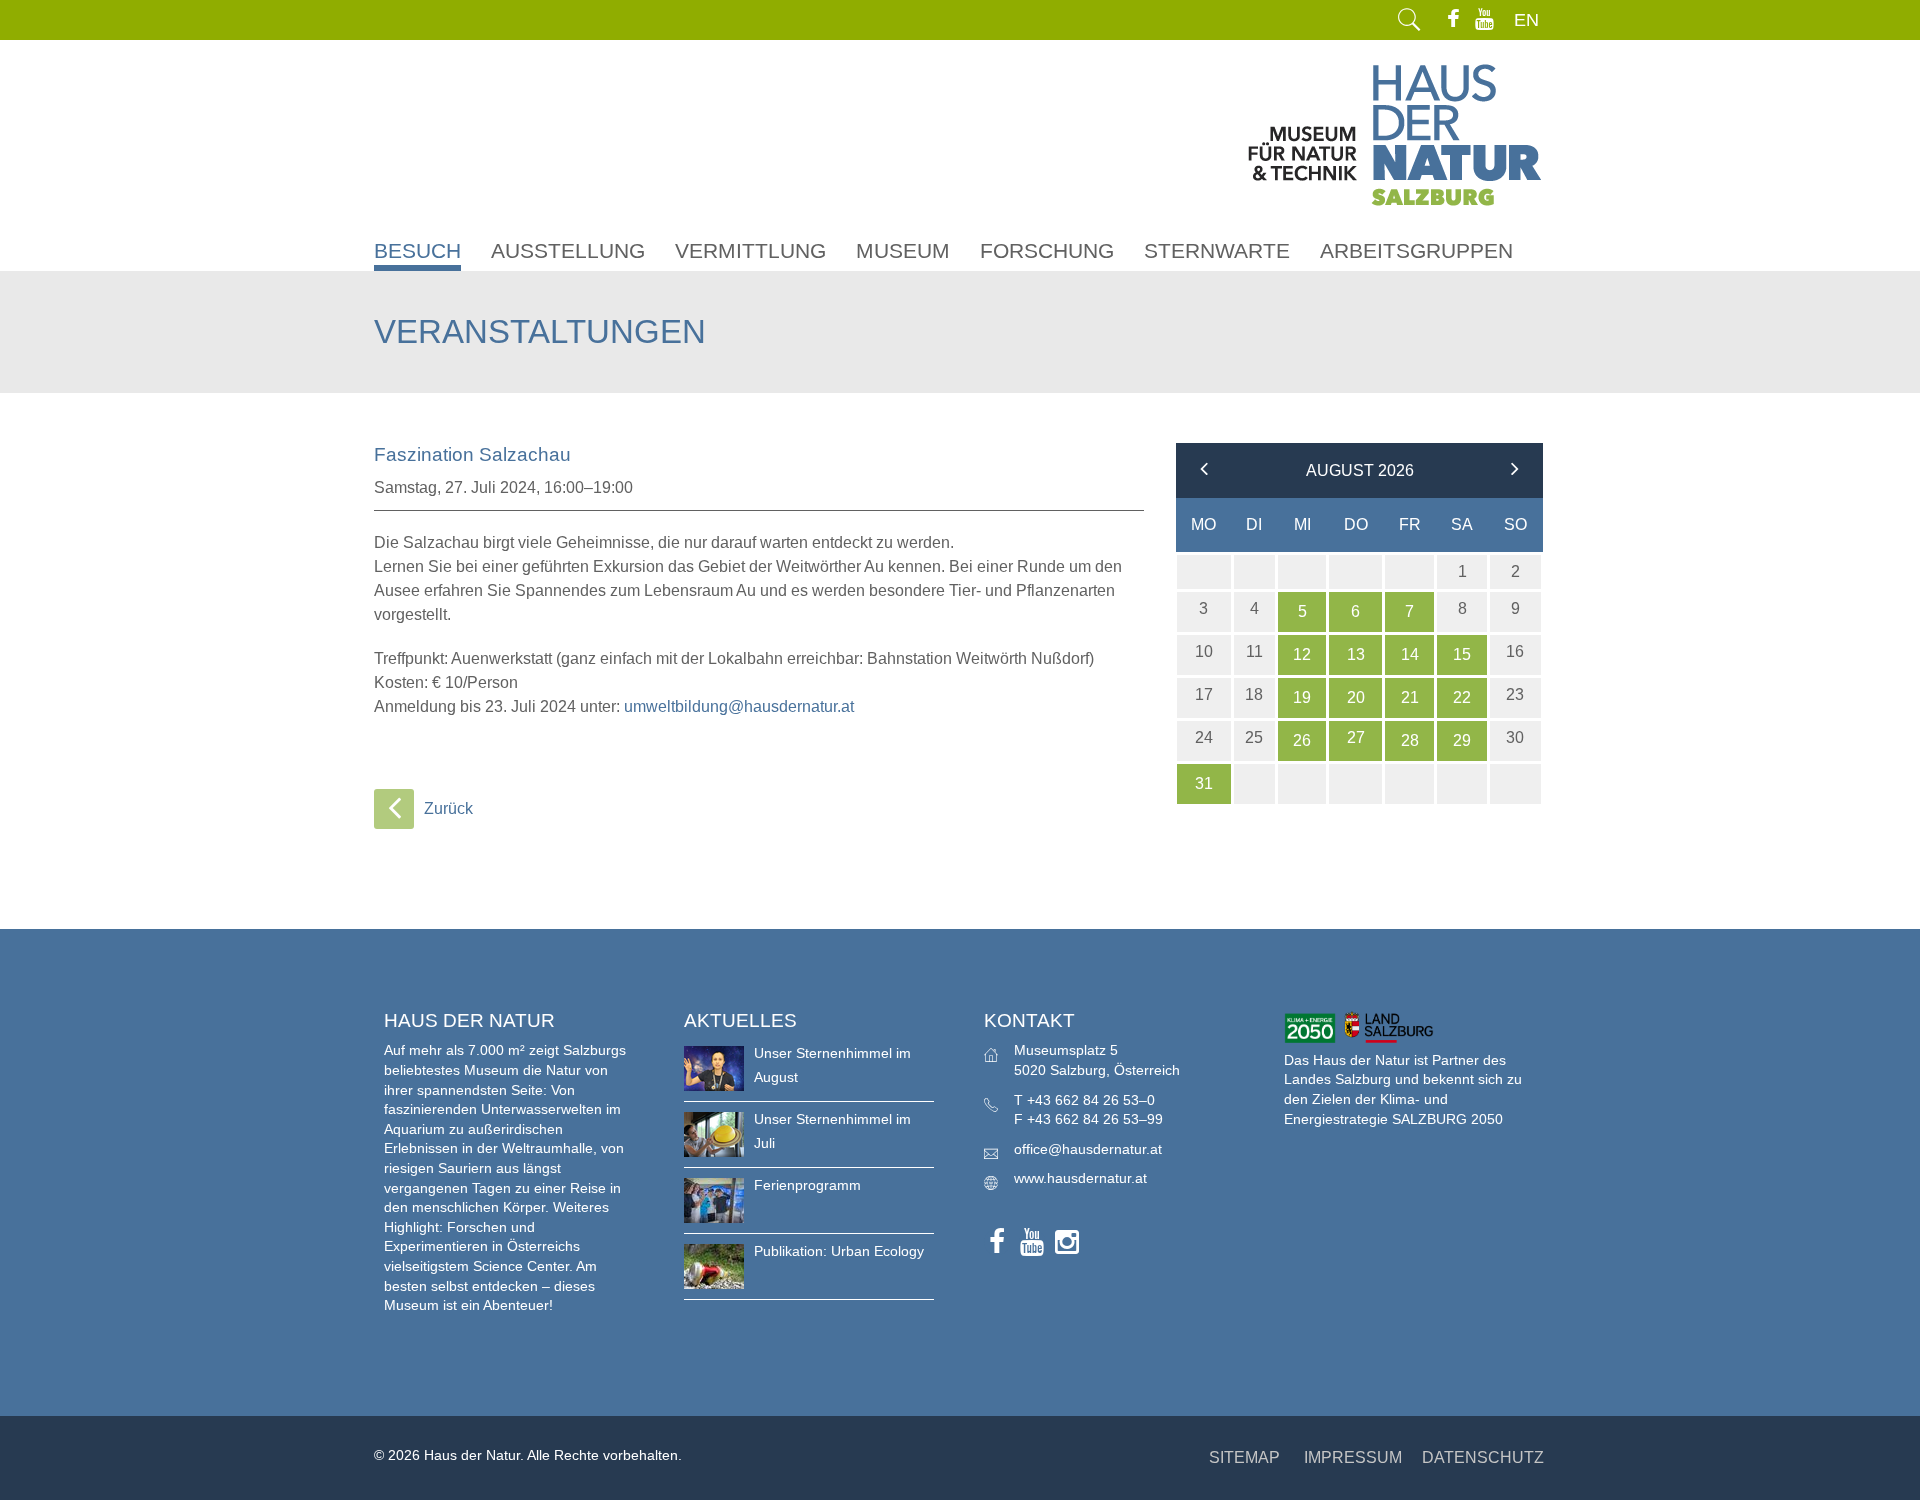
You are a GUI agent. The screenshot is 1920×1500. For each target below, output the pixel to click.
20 (1356, 697)
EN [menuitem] (1526, 20)
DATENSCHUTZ (1483, 1457)
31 (1204, 783)
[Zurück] (394, 809)
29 (1462, 740)
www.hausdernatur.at (1080, 1178)
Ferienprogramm (807, 1185)
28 (1410, 740)
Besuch (417, 250)
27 (1356, 737)
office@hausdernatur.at (1088, 1149)
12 (1302, 654)
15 (1462, 654)
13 (1356, 654)
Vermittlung (750, 250)
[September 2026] (1515, 470)
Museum (903, 250)
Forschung (1047, 250)
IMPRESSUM (1353, 1457)
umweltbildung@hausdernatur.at (739, 706)
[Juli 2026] (1204, 470)
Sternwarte (1217, 250)
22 (1462, 697)
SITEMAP (1244, 1457)
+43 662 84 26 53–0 (1091, 1100)
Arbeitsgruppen (1416, 250)
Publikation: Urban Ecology (839, 1251)
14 (1410, 654)
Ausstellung (568, 250)
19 (1302, 697)
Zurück (448, 808)
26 (1302, 740)
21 (1410, 697)
